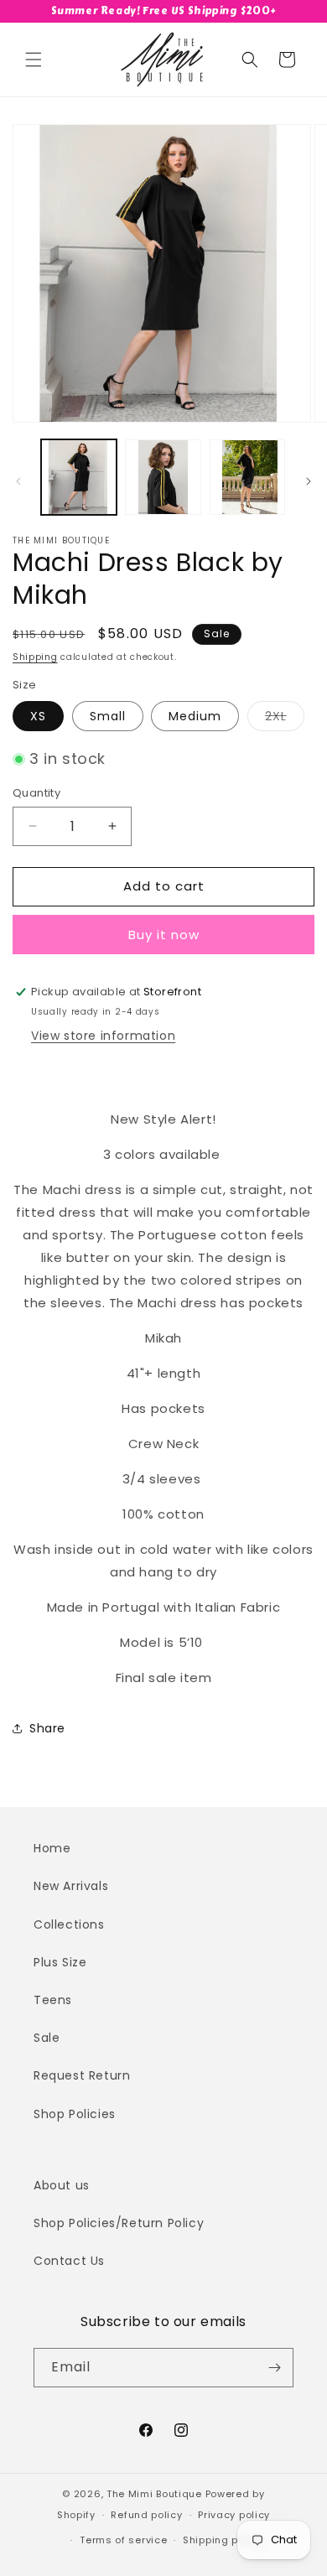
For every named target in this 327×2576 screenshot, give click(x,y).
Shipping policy (223, 2540)
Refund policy (146, 2515)
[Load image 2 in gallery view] (163, 477)
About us (62, 2185)
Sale (47, 2038)
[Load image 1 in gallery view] (79, 477)
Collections (69, 1924)
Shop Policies (75, 2114)
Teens (53, 2000)
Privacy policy (234, 2515)
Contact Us (69, 2261)
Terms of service (123, 2540)
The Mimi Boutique (154, 2494)
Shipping (35, 657)
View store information (103, 1036)
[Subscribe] (274, 2368)
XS (38, 716)
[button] (34, 60)
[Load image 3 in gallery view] (247, 477)
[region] (163, 11)
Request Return (82, 2075)
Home (52, 1848)
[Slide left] (18, 481)
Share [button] (47, 1728)
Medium (195, 716)
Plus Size (60, 1962)
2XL (285, 719)
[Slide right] (309, 481)
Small (108, 716)
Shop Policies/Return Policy (119, 2223)
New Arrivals (71, 1886)
